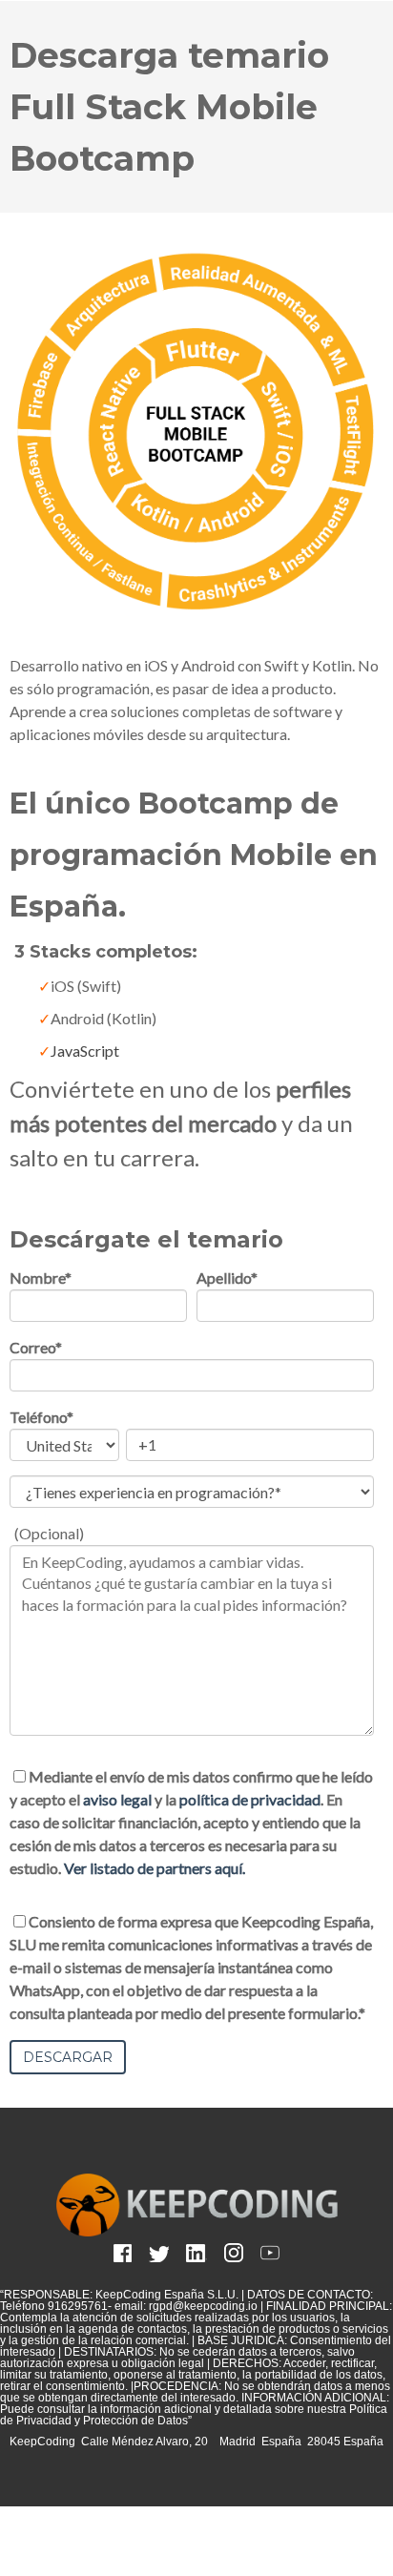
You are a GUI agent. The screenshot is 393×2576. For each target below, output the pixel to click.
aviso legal (117, 1799)
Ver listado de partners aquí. (155, 1868)
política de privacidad (250, 1799)
